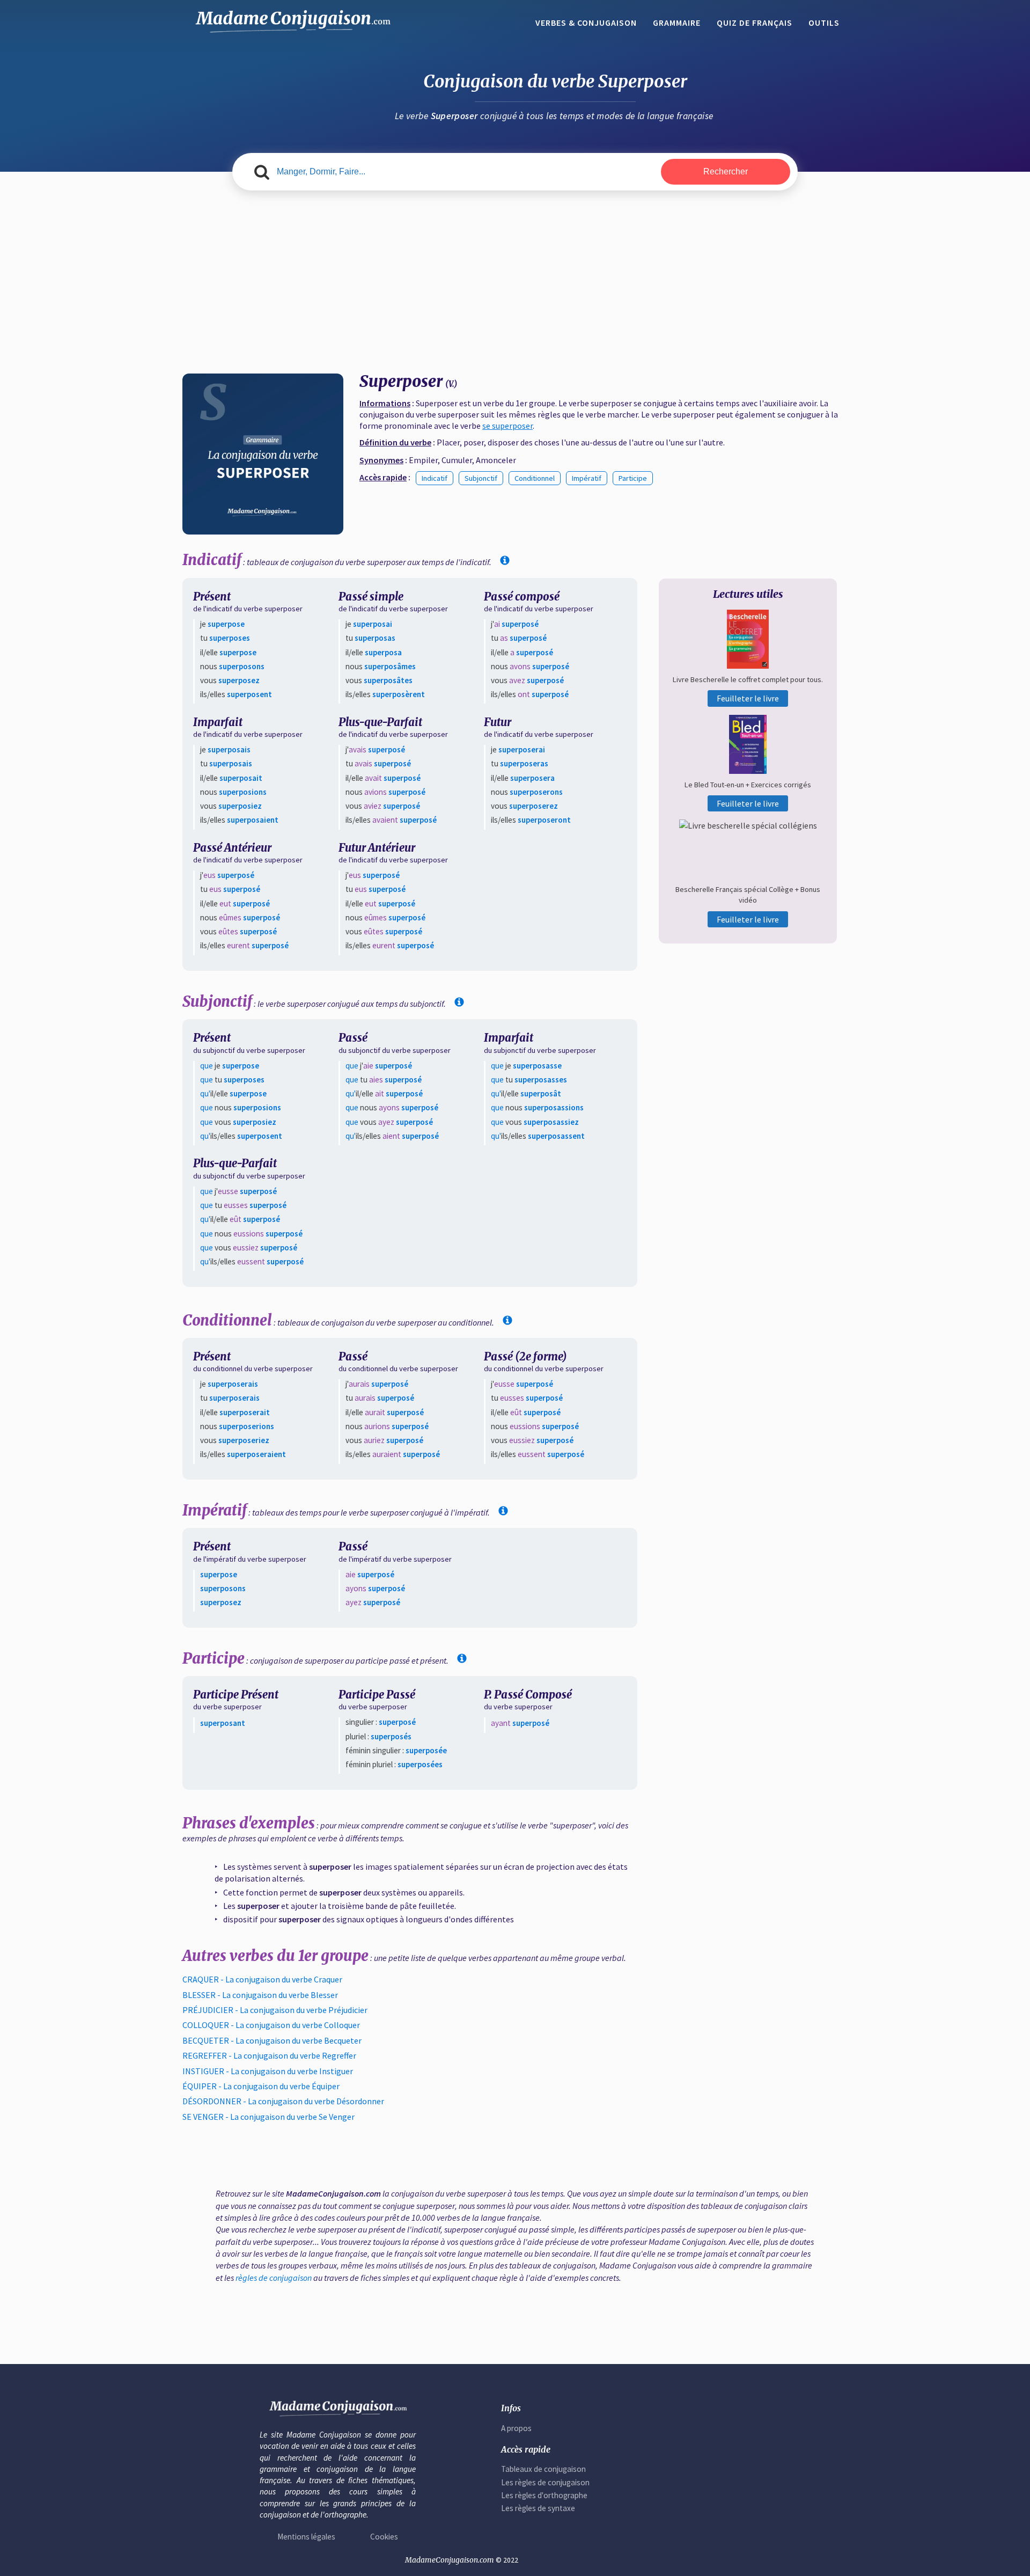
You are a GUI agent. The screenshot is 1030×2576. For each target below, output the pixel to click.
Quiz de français (755, 23)
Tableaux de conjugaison (543, 2469)
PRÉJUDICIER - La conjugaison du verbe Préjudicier (275, 2010)
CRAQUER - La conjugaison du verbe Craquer (262, 1979)
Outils (824, 23)
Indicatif (435, 478)
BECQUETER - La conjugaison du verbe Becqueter (272, 2040)
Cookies (384, 2537)
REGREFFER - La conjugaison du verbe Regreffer (269, 2055)
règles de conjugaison (274, 2278)
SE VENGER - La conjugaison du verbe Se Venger (268, 2117)
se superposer (507, 426)
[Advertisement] (515, 282)
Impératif (587, 478)
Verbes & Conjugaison (586, 23)
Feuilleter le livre (748, 698)
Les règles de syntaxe (538, 2508)
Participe (633, 478)
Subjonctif (481, 478)
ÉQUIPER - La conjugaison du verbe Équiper (261, 2086)
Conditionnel (535, 478)
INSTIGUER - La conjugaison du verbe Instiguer (268, 2071)
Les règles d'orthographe (544, 2495)
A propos (516, 2428)
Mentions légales (306, 2537)
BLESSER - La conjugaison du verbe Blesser (260, 1995)
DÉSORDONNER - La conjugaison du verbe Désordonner (283, 2101)
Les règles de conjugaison (545, 2482)
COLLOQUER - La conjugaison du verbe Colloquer (271, 2025)
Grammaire (677, 23)
